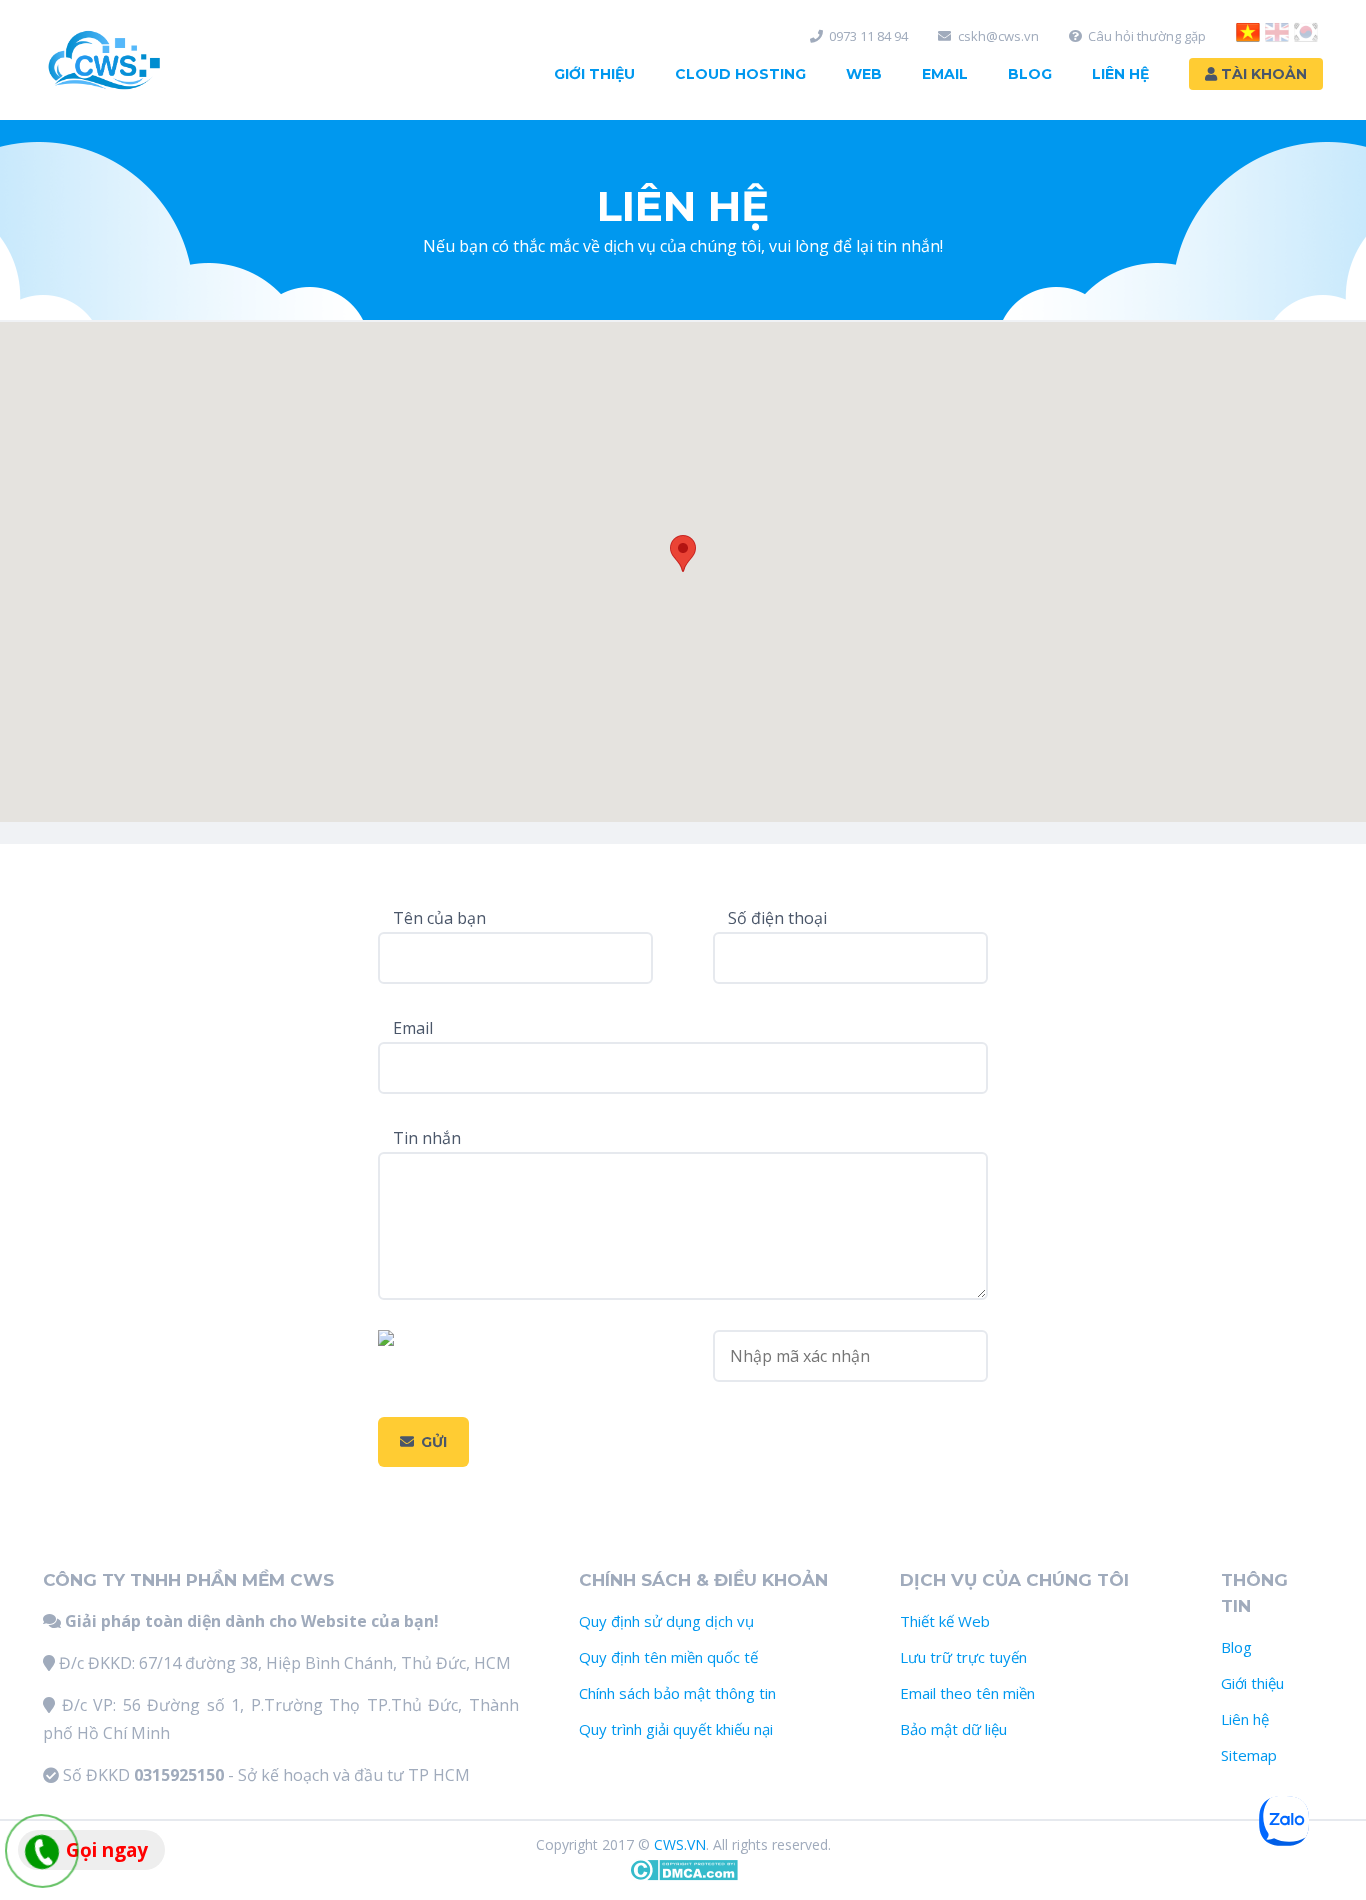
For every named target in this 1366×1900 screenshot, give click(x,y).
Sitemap (1249, 1755)
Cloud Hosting (740, 74)
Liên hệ (1245, 1719)
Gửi (434, 1442)
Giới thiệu (1252, 1683)
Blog (1030, 74)
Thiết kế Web (945, 1621)
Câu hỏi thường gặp (1147, 36)
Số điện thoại (777, 918)
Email (945, 74)
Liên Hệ (1120, 74)
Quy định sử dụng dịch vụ (666, 1621)
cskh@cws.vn (998, 36)
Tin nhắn (427, 1138)
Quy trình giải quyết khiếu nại (676, 1729)
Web (864, 74)
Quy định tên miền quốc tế (668, 1657)
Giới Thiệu (594, 74)
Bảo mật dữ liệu (953, 1729)
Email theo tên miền (967, 1693)
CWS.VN (680, 1844)
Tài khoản (1262, 74)
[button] (683, 553)
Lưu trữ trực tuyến (963, 1657)
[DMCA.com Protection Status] (683, 1875)
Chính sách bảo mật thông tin (677, 1693)
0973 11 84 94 (868, 36)
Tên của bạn (439, 918)
